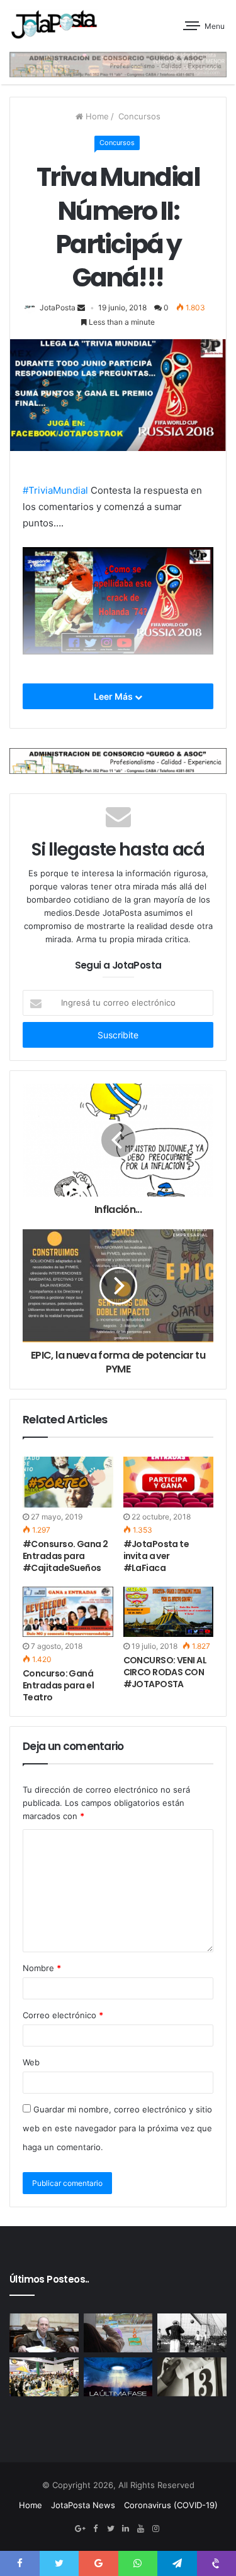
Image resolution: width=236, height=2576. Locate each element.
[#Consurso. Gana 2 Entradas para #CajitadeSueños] (68, 1482)
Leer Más (114, 696)
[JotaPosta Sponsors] (118, 64)
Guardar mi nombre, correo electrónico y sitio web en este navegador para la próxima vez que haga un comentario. (117, 2128)
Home (96, 116)
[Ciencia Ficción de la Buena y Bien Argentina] (118, 2377)
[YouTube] (141, 2529)
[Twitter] (111, 2529)
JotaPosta (58, 307)
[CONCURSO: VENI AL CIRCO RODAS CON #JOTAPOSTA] (169, 1612)
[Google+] (81, 2529)
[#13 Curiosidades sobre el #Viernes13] (192, 2377)
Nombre (42, 1968)
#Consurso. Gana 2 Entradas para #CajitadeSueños (65, 1556)
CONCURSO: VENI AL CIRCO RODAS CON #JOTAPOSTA (165, 1672)
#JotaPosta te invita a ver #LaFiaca (156, 1556)
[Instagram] (156, 2529)
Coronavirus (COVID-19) (171, 2505)
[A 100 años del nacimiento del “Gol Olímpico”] (192, 2333)
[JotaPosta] (53, 24)
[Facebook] (96, 2529)
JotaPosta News (83, 2505)
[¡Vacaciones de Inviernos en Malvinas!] (118, 2333)
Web (31, 2062)
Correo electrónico (63, 2015)
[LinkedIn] (126, 2529)
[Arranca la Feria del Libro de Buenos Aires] (44, 2377)
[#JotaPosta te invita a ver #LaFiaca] (169, 1482)
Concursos (138, 116)
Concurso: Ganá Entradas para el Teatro (58, 1685)
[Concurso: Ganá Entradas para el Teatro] (68, 1612)
